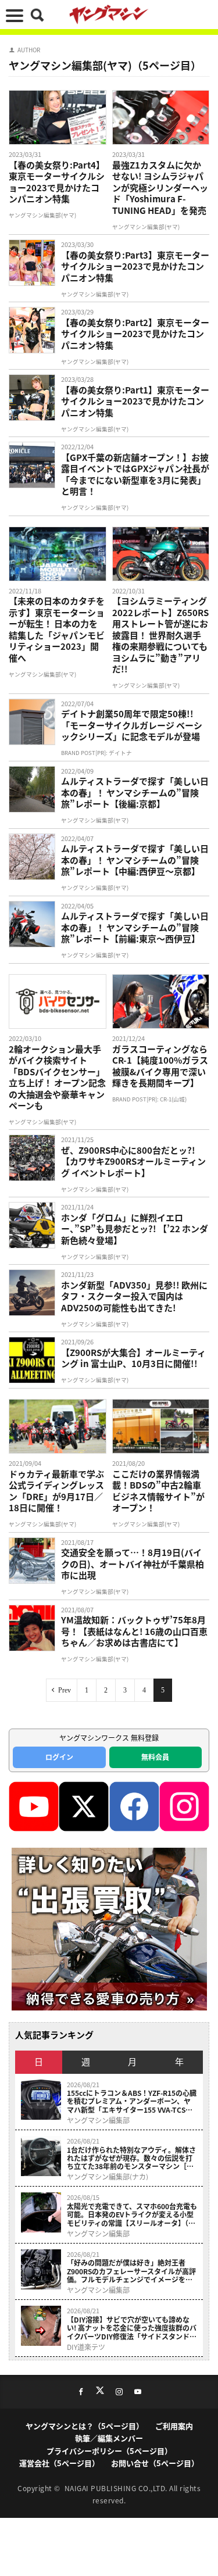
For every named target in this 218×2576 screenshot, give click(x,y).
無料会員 (155, 1757)
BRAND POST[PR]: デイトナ (97, 753)
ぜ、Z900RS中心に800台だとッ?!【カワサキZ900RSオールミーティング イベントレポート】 (133, 1162)
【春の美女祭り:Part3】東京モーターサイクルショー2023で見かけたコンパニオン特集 (135, 266)
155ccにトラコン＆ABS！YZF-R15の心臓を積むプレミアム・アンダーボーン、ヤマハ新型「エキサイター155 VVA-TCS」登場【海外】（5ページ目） (132, 2101)
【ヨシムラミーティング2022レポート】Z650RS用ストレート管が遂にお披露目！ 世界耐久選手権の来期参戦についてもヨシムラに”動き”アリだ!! (160, 635)
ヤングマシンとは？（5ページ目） (85, 2426)
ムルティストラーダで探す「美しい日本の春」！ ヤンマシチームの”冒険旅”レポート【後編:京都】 (135, 793)
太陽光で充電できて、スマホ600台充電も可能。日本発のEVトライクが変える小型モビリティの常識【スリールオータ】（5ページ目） (132, 2215)
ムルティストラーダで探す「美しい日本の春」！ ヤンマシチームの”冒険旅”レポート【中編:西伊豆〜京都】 (135, 860)
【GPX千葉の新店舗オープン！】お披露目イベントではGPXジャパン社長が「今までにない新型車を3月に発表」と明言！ (135, 474)
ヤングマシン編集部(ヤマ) (42, 215)
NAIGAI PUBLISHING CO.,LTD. (117, 2488)
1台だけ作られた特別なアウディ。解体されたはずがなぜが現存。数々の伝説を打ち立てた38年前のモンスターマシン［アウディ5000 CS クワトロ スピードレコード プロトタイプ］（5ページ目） (131, 2158)
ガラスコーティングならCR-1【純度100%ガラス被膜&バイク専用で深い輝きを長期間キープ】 (160, 1066)
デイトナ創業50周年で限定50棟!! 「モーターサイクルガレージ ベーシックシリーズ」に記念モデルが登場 (132, 725)
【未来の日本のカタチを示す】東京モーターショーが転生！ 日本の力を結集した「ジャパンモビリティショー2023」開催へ (57, 629)
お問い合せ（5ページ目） (155, 2463)
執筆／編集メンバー (109, 2438)
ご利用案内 (174, 2426)
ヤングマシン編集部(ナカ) (108, 2177)
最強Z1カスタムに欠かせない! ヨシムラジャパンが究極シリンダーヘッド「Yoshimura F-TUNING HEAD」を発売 (160, 188)
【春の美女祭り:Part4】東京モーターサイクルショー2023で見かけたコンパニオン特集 (57, 182)
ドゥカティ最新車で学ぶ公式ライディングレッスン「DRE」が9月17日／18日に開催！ (56, 1491)
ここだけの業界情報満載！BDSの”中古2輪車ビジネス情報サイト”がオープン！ (158, 1491)
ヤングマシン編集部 (98, 2120)
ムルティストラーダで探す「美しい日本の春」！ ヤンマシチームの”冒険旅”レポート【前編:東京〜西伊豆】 (135, 927)
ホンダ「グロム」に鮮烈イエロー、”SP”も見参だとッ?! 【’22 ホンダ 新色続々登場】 (135, 1229)
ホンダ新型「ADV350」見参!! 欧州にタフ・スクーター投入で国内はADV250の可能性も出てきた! (134, 1296)
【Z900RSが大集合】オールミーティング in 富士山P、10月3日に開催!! (133, 1358)
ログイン (59, 1757)
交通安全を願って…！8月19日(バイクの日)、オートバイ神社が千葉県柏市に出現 (133, 1564)
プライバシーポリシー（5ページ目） (109, 2451)
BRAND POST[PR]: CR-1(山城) (149, 1099)
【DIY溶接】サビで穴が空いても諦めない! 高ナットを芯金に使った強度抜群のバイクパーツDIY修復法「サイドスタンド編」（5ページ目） (132, 2328)
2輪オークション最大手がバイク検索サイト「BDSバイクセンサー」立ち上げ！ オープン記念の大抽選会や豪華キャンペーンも (57, 1077)
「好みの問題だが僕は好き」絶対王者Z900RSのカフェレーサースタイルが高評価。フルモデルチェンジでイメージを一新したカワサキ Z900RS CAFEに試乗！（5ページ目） (131, 2271)
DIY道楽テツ (86, 2347)
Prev (65, 1690)
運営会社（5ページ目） (59, 2463)
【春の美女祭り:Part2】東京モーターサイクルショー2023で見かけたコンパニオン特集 (135, 334)
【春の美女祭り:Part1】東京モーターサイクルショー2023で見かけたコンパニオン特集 (135, 401)
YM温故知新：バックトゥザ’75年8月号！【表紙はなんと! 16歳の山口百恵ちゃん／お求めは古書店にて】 (134, 1631)
